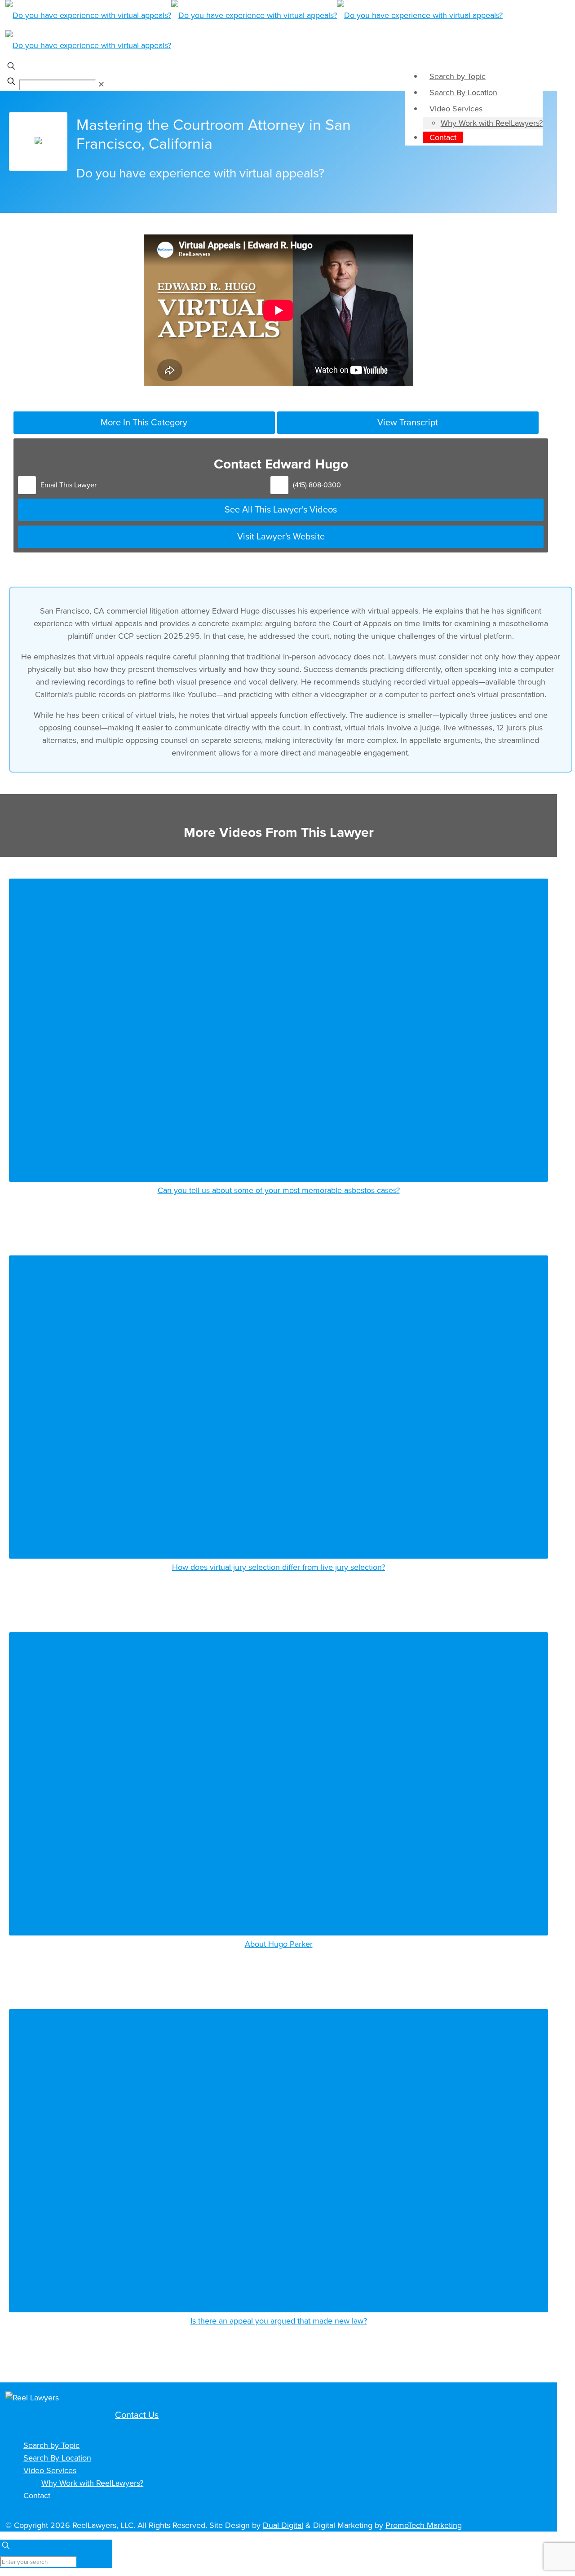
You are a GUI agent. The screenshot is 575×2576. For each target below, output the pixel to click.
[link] (101, 84)
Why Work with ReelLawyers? (92, 2483)
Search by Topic (51, 2445)
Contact (37, 2495)
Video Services (50, 2470)
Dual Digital (283, 2525)
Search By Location (57, 2458)
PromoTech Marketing (424, 2525)
